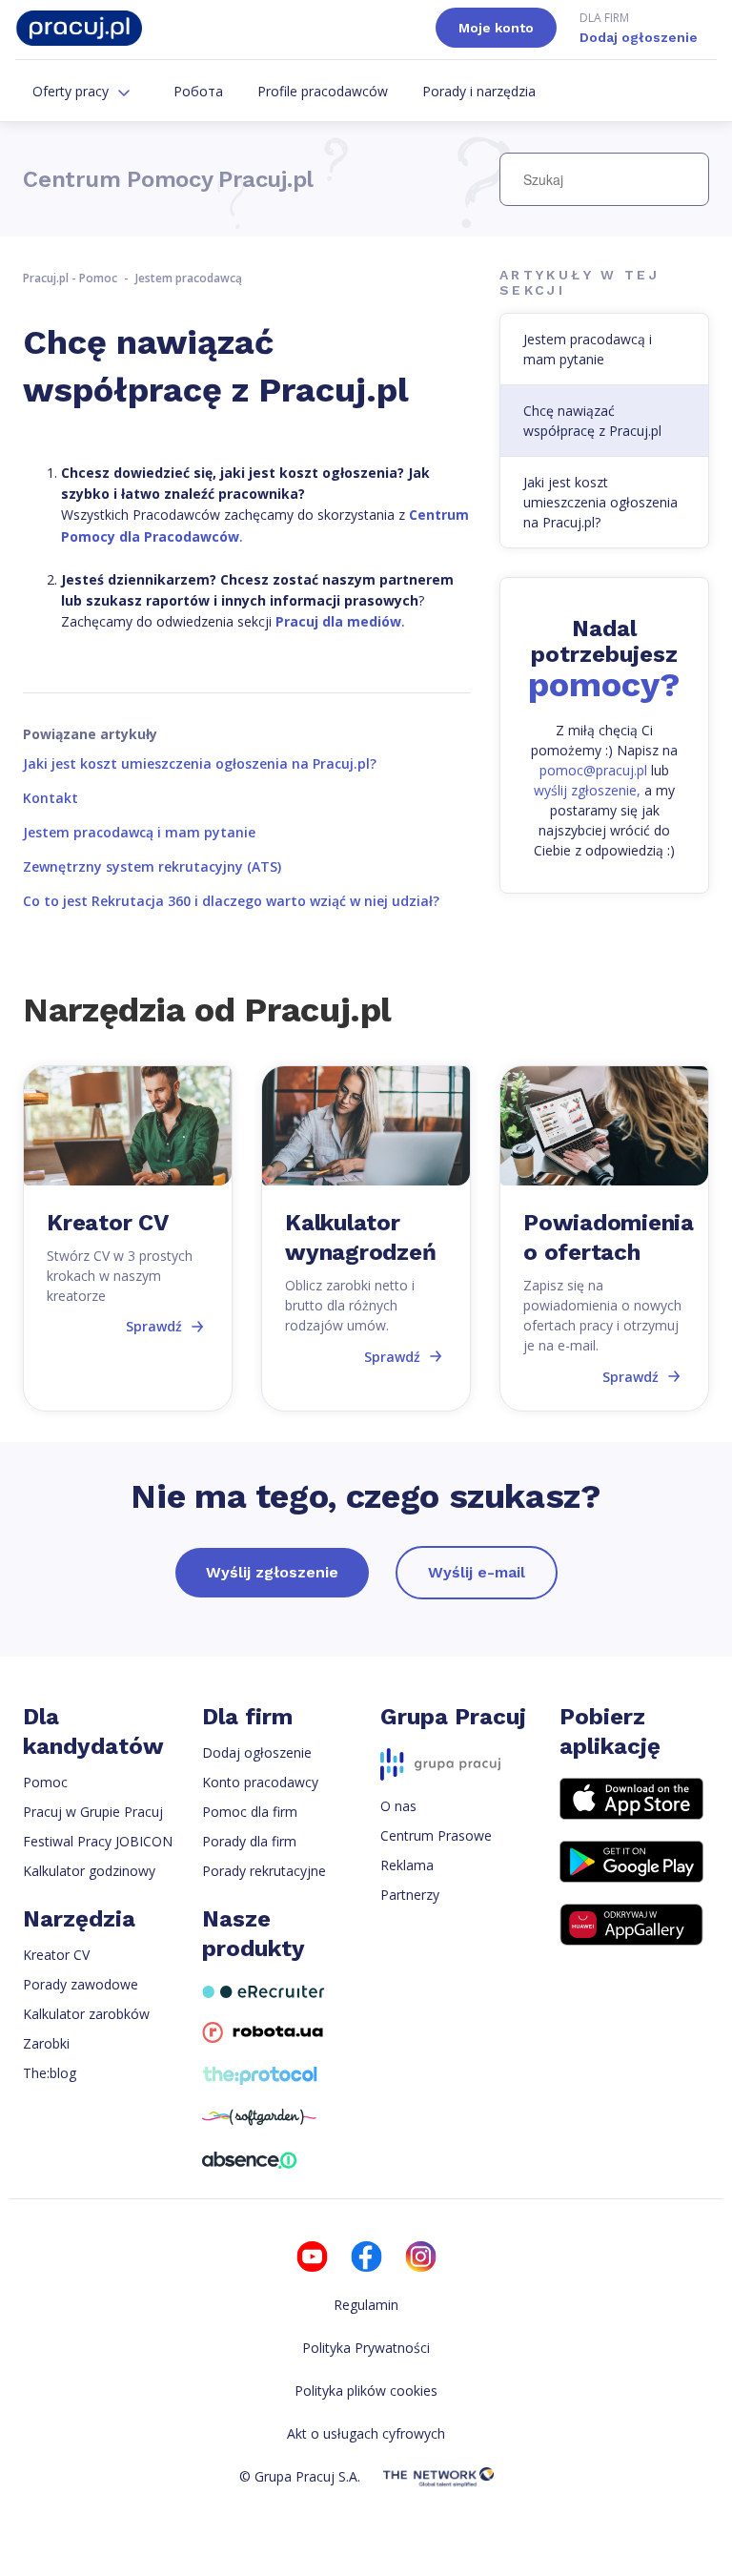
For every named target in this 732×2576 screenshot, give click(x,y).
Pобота (198, 91)
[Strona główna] (79, 28)
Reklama (407, 1865)
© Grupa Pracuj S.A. (300, 2476)
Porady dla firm (249, 1841)
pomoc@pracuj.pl (593, 770)
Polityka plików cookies (366, 2391)
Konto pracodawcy (260, 1782)
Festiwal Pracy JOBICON (98, 1841)
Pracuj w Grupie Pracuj (93, 1812)
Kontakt (51, 798)
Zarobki (46, 2043)
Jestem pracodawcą (189, 278)
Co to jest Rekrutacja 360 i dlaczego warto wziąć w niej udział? (231, 901)
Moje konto (496, 28)
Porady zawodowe (81, 1984)
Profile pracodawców (323, 91)
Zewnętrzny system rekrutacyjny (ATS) (152, 866)
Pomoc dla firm (250, 1812)
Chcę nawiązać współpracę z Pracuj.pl (592, 421)
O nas (398, 1806)
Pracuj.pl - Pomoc (70, 278)
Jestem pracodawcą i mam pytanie (139, 832)
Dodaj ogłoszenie (639, 27)
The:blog (50, 2073)
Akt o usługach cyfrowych (366, 2433)
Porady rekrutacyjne (264, 1871)
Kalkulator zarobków (86, 2014)
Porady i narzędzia (479, 91)
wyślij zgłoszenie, (587, 790)
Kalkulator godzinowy (89, 1871)
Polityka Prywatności (366, 2348)
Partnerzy (410, 1895)
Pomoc (45, 1782)
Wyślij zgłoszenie (272, 1572)
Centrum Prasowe (436, 1835)
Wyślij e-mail (477, 1572)
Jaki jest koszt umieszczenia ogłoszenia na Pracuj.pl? (200, 763)
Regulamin (366, 2305)
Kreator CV (56, 1955)
